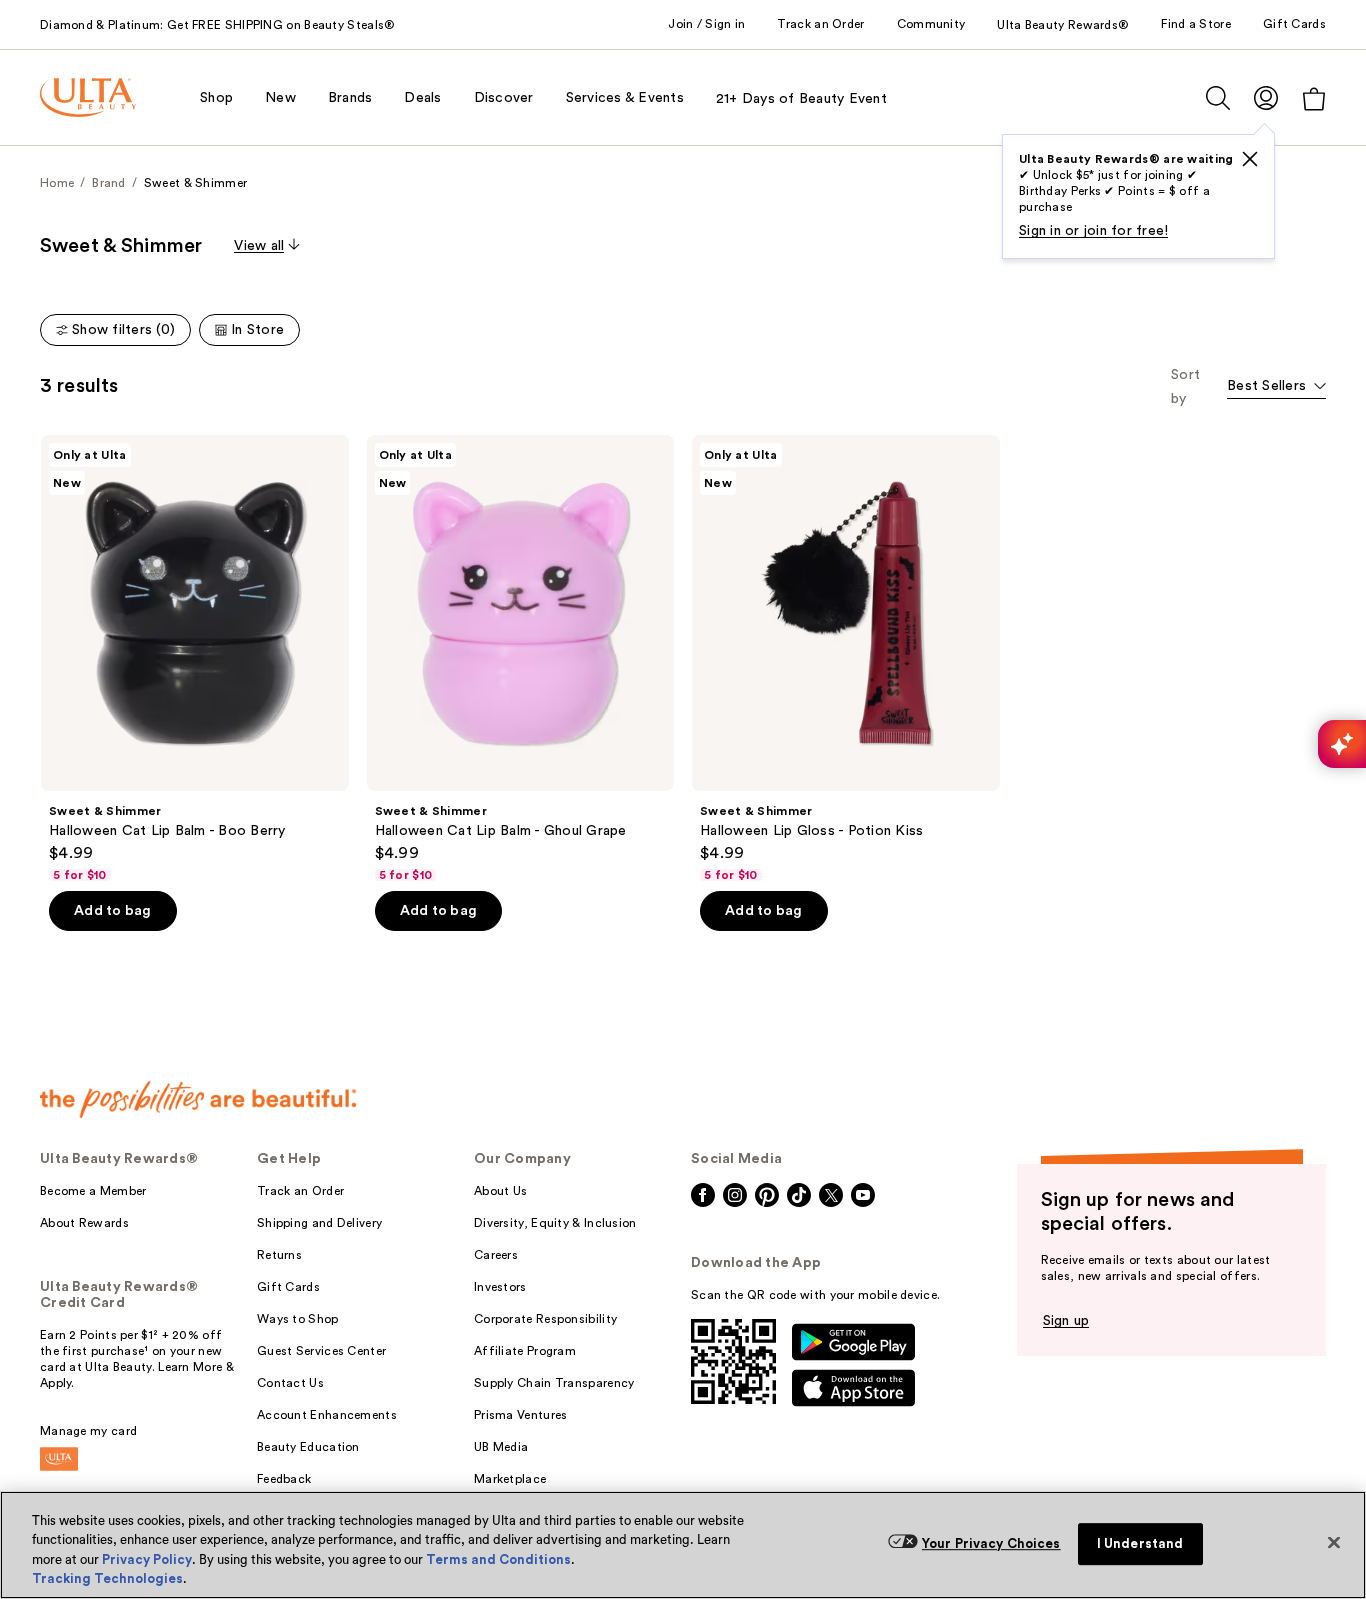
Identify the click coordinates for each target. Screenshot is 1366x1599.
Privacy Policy (147, 1559)
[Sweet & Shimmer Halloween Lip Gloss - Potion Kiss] (846, 659)
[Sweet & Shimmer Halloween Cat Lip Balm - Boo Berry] (195, 659)
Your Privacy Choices (991, 1543)
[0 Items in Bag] (1314, 98)
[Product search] (1218, 98)
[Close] (1334, 1542)
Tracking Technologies (107, 1578)
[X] (1250, 159)
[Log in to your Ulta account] (1266, 97)
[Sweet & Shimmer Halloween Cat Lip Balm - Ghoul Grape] (521, 659)
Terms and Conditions (498, 1559)
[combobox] (1276, 387)
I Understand (1140, 1543)
